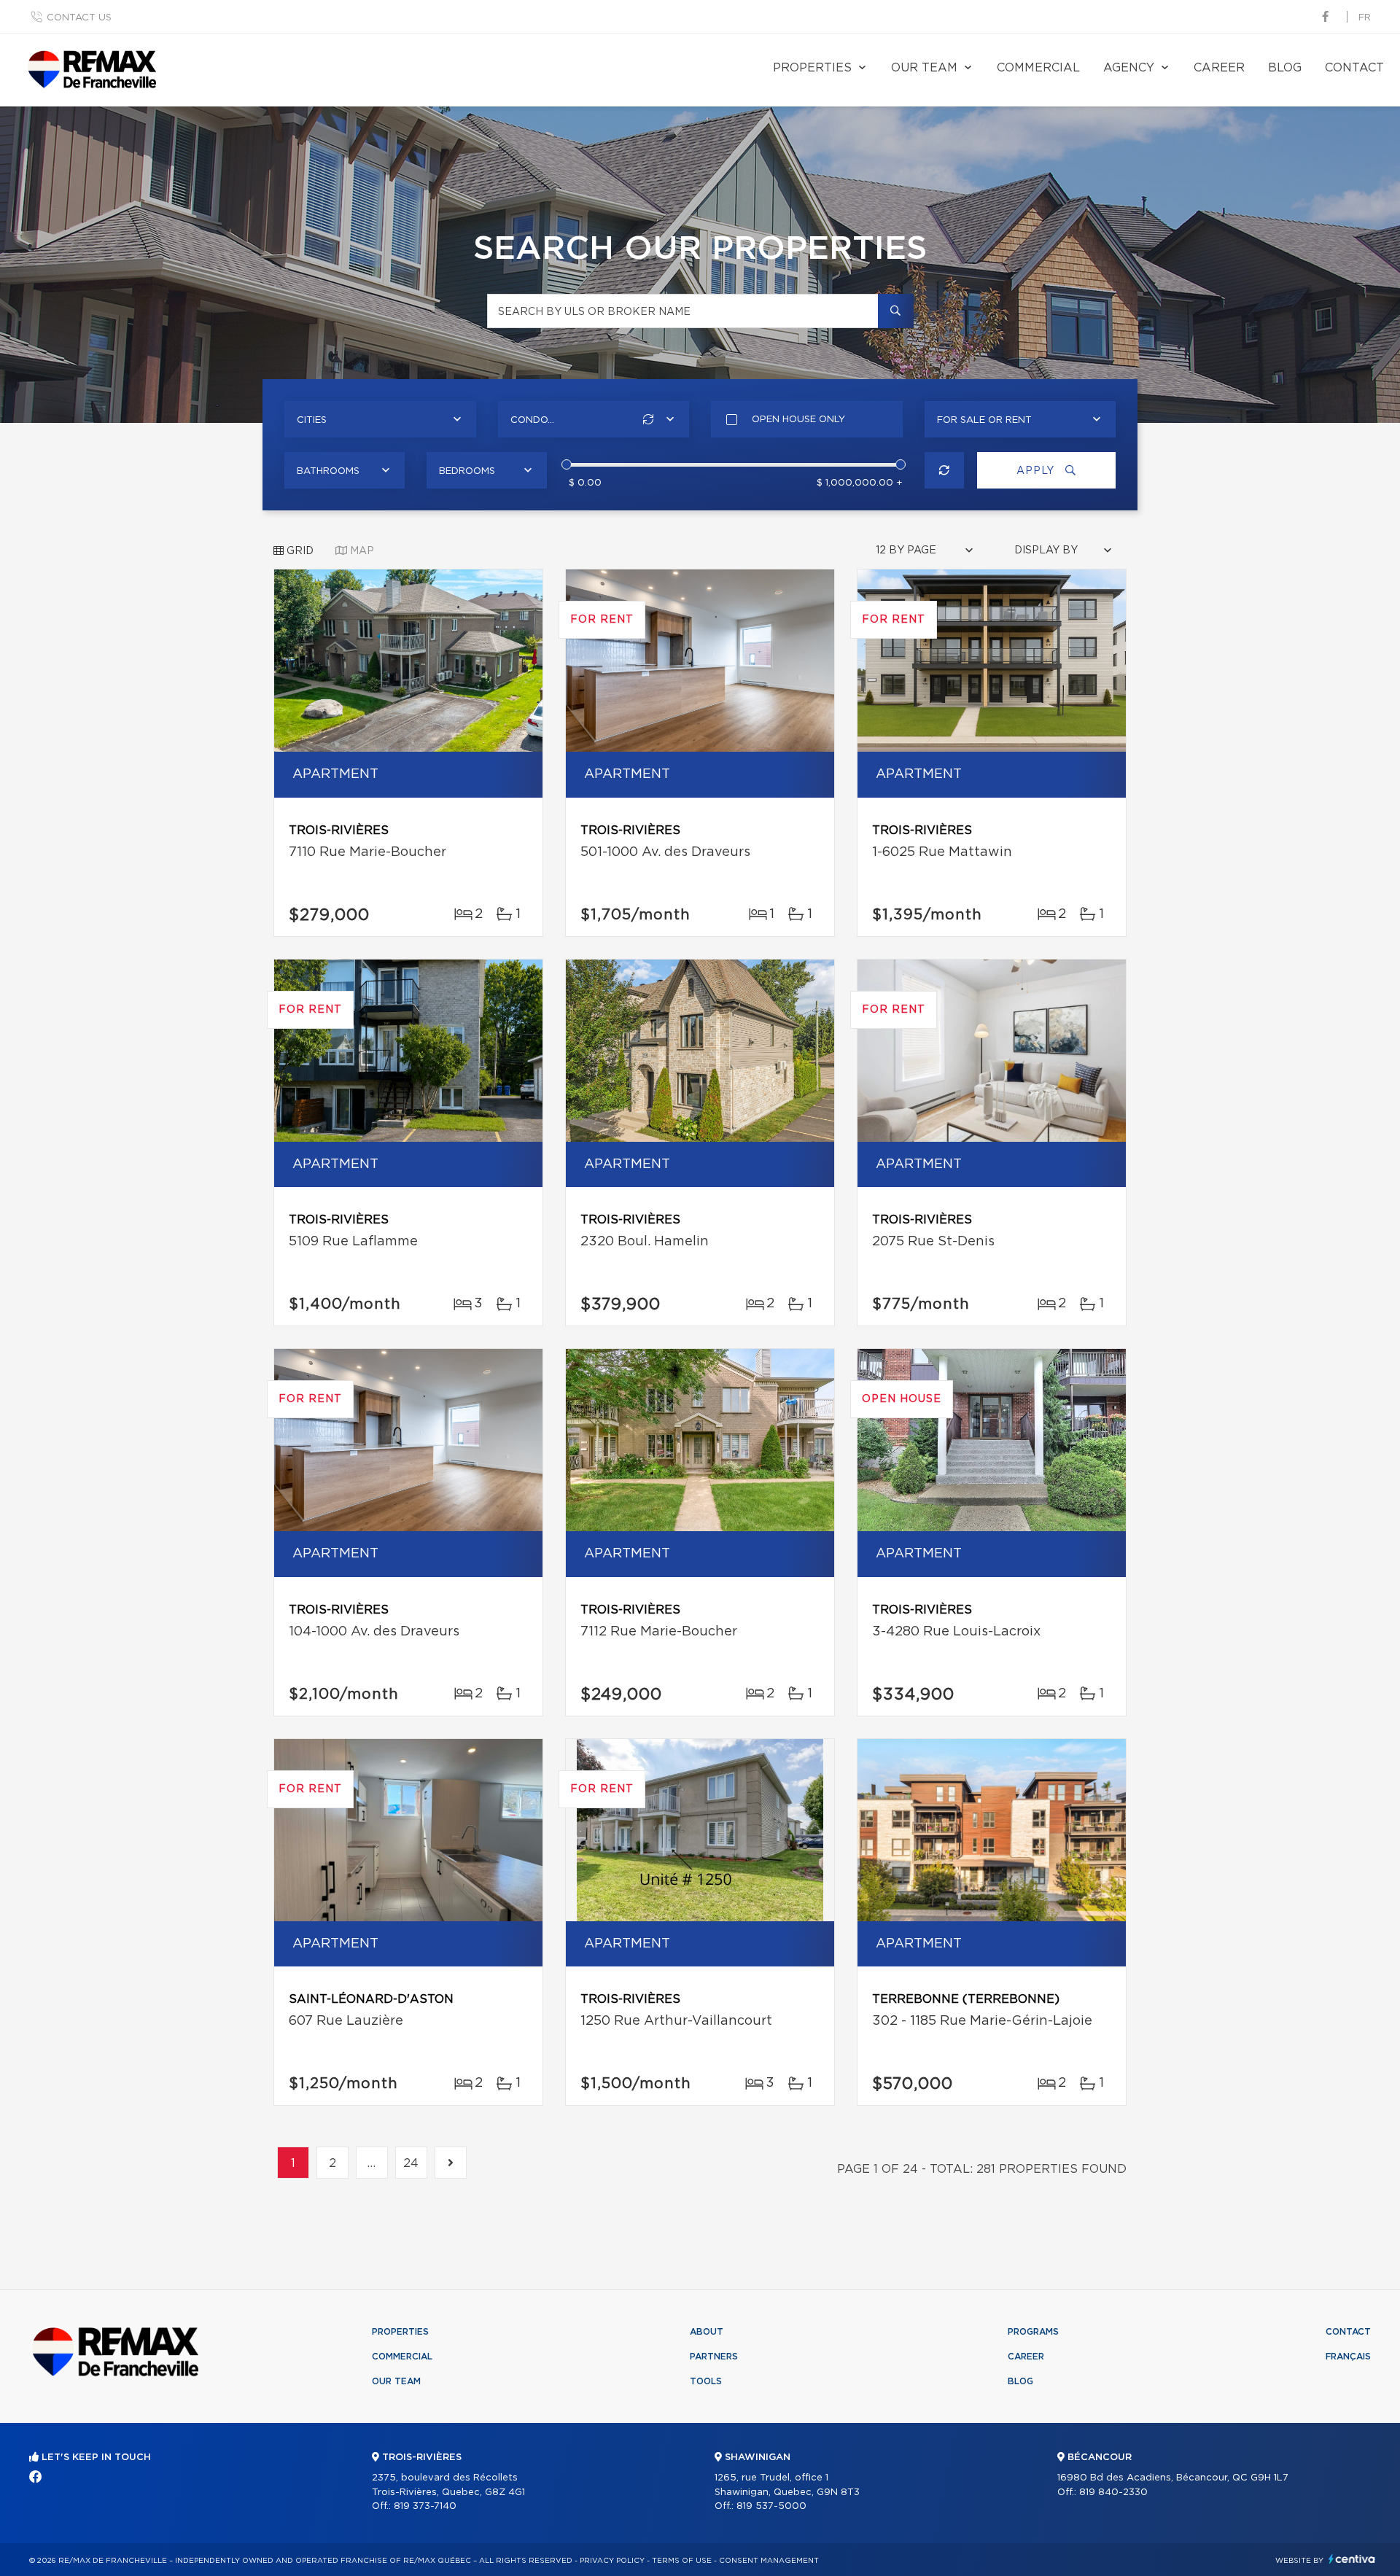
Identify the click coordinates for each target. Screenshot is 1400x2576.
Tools (706, 2381)
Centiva (1352, 2559)
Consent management (769, 2561)
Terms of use (682, 2561)
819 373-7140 (425, 2506)
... (372, 2163)
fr (1365, 18)
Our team (924, 68)
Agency (1129, 68)
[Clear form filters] (945, 470)
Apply (1037, 471)
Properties (812, 68)
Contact (1354, 68)
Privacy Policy (612, 2561)
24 (412, 2163)
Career (1219, 68)
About (707, 2332)
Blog (1285, 68)
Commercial (1038, 68)
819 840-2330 (1113, 2493)
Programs (1033, 2332)
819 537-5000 (771, 2506)
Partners (714, 2357)
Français (1348, 2357)
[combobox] (380, 419)
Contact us (79, 18)
